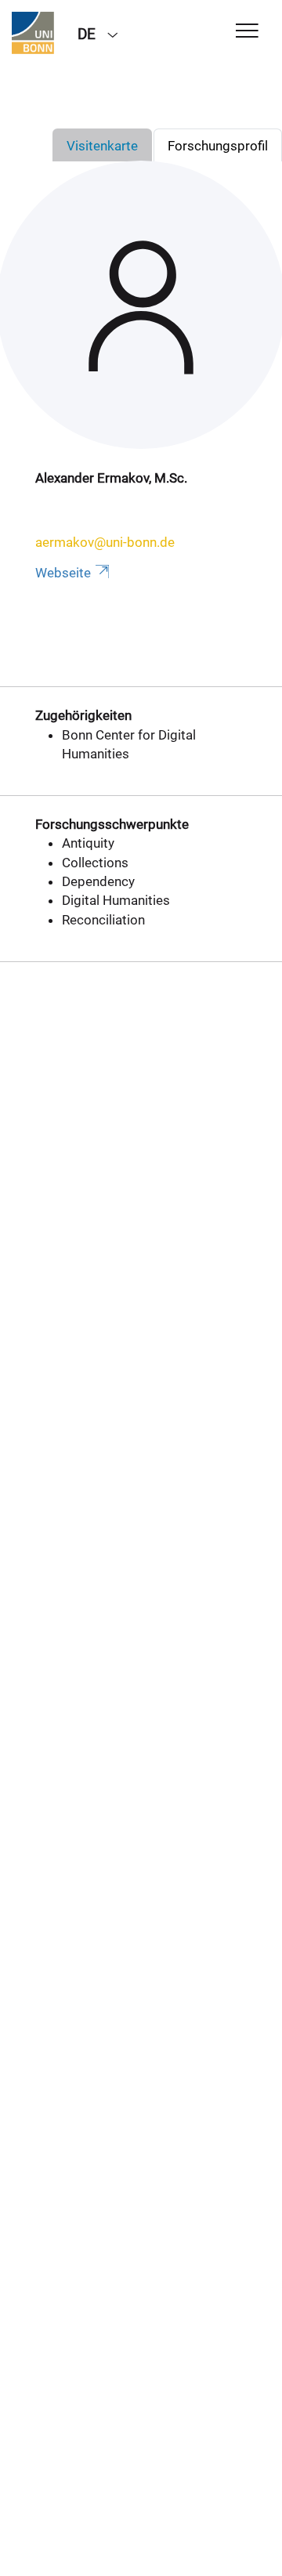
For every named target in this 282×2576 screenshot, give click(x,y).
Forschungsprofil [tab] (218, 146)
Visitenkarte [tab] (102, 146)
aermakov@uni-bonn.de (105, 542)
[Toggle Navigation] (247, 32)
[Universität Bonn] (33, 33)
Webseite (63, 573)
